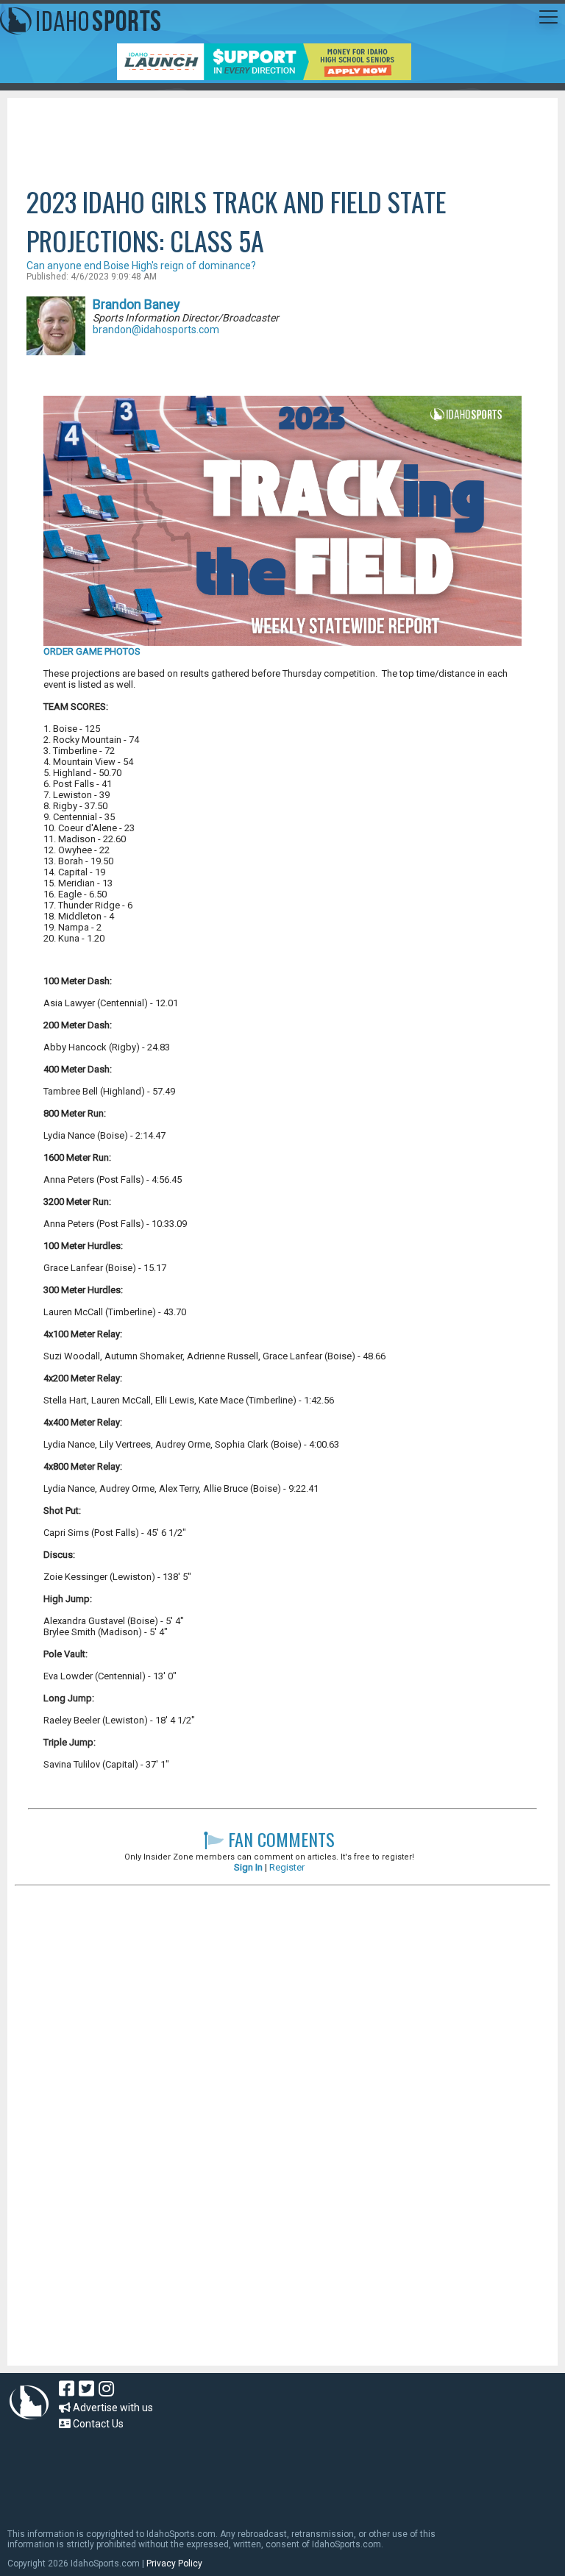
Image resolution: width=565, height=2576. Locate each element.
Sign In (248, 1867)
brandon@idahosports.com (156, 330)
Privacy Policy (174, 2563)
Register (287, 1867)
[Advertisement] (282, 138)
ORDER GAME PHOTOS (92, 651)
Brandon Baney (136, 304)
